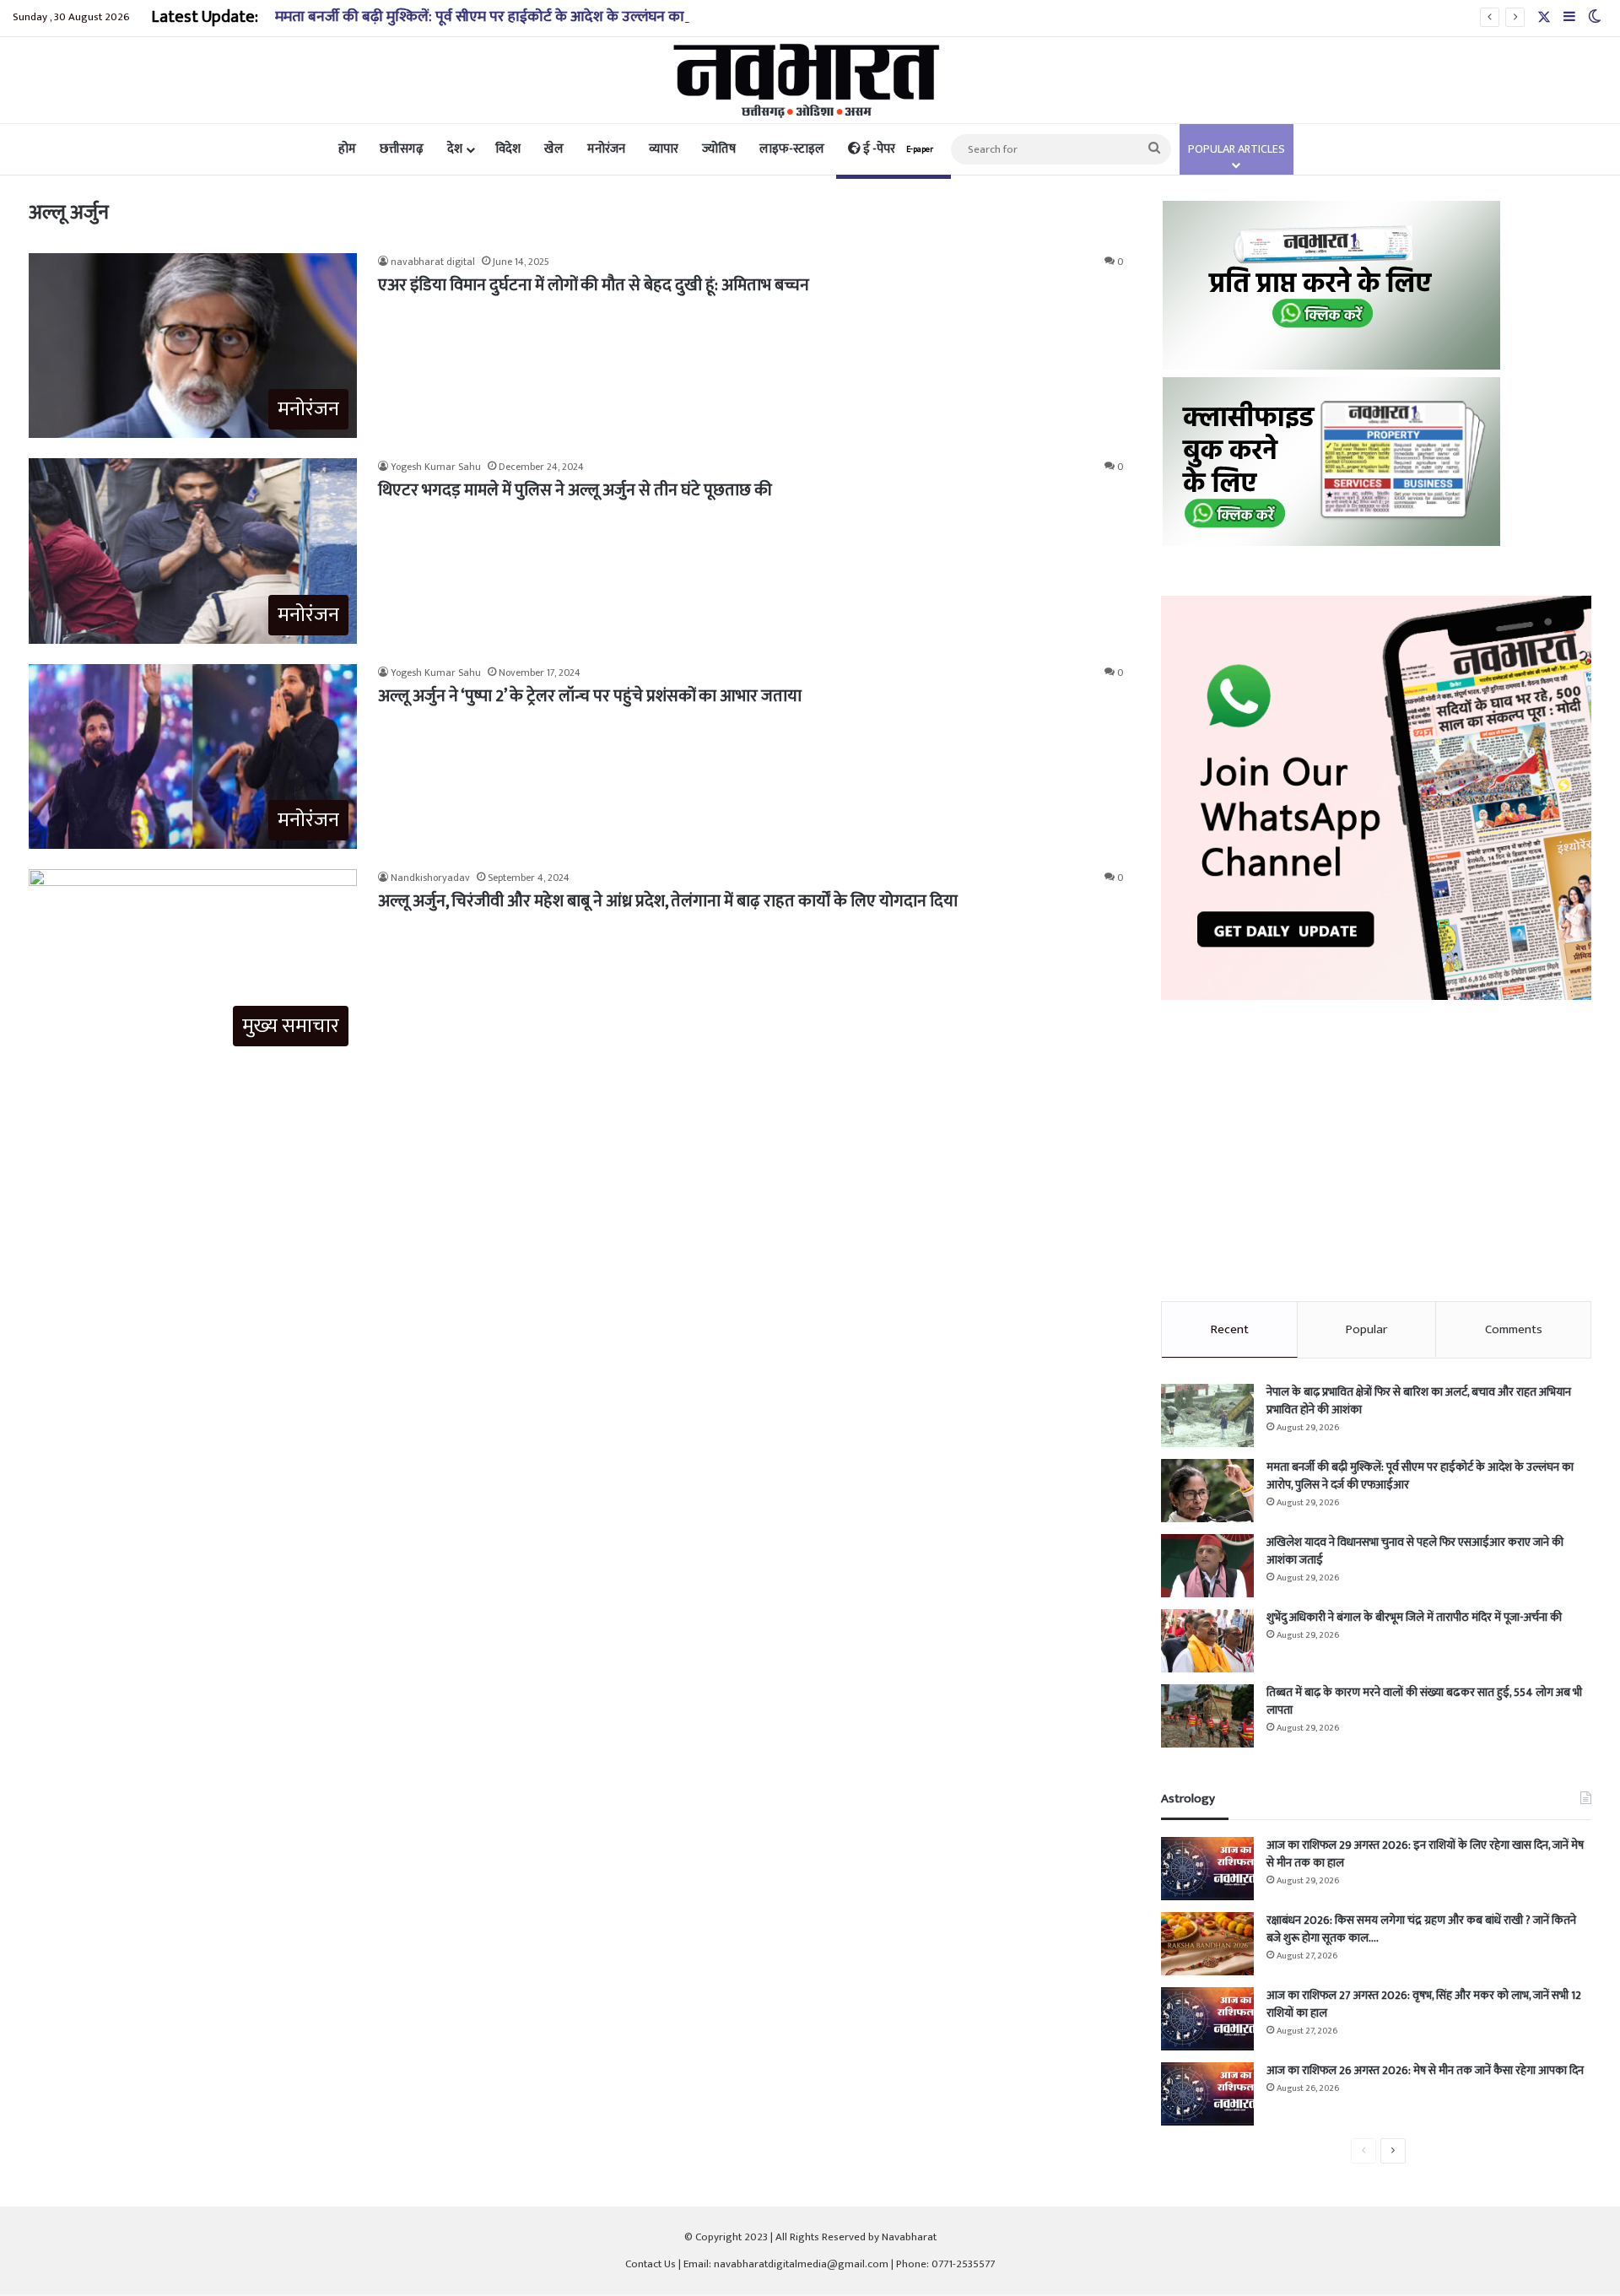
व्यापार (664, 149)
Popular (1366, 1329)
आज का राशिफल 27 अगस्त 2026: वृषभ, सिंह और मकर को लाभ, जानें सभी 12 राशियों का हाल (1424, 2004)
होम (347, 149)
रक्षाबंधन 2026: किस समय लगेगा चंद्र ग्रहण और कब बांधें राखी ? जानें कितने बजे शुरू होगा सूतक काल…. (1421, 1929)
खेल (554, 149)
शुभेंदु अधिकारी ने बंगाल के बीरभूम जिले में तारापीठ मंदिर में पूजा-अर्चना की (1414, 1617)
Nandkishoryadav (430, 878)
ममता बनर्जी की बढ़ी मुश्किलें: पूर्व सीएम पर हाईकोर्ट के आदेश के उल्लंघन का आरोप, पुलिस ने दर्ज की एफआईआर (578, 17)
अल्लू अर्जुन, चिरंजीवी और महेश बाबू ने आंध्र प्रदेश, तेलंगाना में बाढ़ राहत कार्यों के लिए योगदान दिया (668, 901)
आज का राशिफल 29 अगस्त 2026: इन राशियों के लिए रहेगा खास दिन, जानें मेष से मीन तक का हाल (1425, 1854)
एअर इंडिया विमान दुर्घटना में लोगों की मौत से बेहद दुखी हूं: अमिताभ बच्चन (594, 285)
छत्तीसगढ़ (402, 149)
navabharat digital (433, 262)
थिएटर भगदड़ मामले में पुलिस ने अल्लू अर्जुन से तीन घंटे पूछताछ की (575, 490)
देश (455, 149)
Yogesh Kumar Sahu (436, 467)
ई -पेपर (897, 149)
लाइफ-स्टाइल (792, 149)
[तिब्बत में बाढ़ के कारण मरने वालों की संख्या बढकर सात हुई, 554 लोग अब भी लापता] (1207, 1716)
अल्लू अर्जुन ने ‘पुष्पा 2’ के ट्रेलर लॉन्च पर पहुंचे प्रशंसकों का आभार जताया (590, 696)
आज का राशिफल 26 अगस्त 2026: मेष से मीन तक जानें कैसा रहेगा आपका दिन (1425, 2070)
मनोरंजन (606, 149)
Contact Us (651, 2264)
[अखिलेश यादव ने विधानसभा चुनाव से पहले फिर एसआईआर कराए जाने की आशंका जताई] (1207, 1566)
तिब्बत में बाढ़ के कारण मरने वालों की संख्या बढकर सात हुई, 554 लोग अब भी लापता (1424, 1701)
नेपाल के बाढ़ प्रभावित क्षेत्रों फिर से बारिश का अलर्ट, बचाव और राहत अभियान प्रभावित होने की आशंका (1419, 1401)
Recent (1230, 1329)
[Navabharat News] (810, 80)
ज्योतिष (719, 149)
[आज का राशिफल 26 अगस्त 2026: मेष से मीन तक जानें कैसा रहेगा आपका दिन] (1207, 2094)
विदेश (508, 149)
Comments (1514, 1329)
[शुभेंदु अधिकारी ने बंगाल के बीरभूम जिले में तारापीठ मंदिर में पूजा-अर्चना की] (1207, 1641)
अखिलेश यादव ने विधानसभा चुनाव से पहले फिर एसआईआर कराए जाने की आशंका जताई (1415, 1551)
